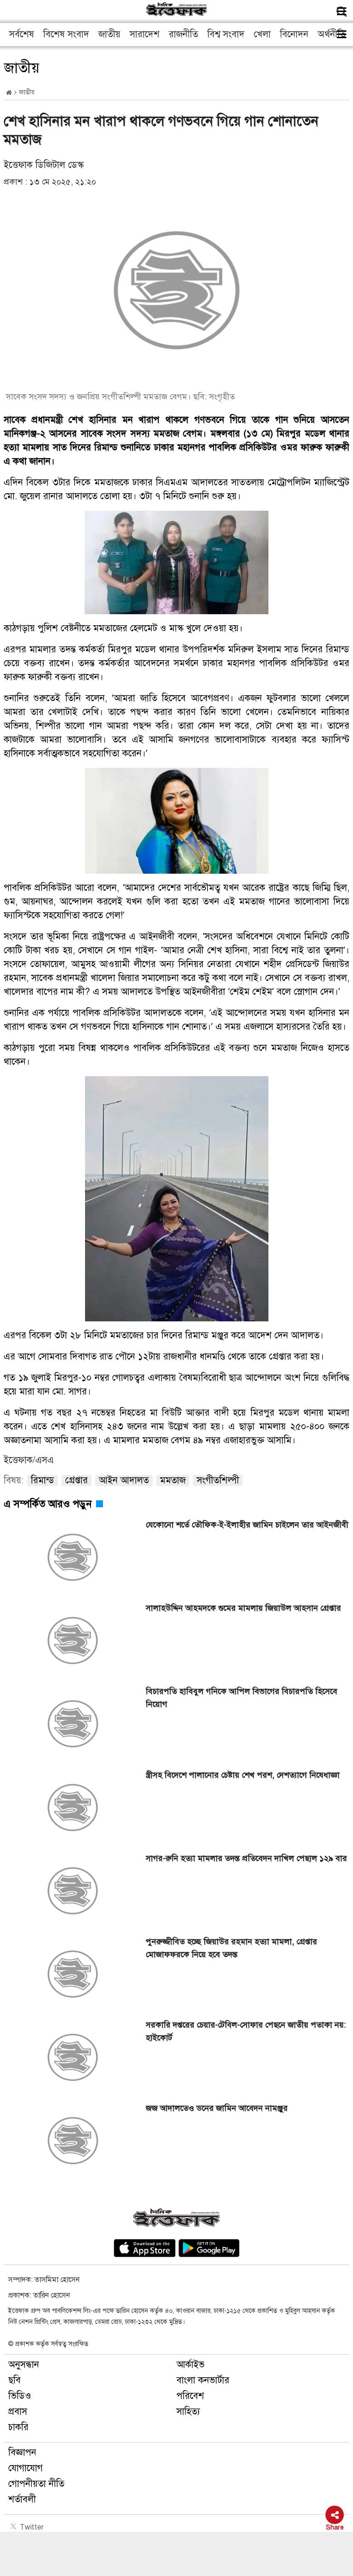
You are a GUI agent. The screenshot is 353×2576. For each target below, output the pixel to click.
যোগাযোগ (26, 2468)
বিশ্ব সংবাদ (226, 34)
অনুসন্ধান (24, 2365)
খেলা (262, 34)
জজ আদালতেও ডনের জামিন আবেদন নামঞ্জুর (217, 2108)
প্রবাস (18, 2412)
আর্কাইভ (191, 2365)
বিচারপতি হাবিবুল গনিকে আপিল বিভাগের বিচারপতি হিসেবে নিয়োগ (242, 1698)
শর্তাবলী (22, 2499)
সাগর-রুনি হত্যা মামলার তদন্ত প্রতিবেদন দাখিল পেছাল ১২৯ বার (246, 1858)
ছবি (14, 2380)
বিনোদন (294, 34)
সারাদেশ (145, 34)
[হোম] (9, 93)
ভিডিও (20, 2396)
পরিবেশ (190, 2396)
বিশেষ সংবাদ (66, 34)
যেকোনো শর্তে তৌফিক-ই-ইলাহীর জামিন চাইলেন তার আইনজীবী (247, 1525)
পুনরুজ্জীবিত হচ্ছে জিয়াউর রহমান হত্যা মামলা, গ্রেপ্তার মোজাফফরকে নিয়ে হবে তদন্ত (231, 1948)
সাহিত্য (188, 2412)
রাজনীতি (183, 34)
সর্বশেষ (22, 34)
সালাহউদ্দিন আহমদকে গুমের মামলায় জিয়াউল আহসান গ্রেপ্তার (243, 1608)
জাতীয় (109, 34)
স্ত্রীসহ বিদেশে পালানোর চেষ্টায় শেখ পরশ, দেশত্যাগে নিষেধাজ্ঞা (243, 1775)
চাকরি (18, 2427)
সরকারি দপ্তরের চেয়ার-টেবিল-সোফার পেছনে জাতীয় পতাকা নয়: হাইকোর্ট (246, 2031)
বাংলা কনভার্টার (203, 2380)
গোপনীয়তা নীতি (36, 2484)
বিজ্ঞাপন (22, 2452)
